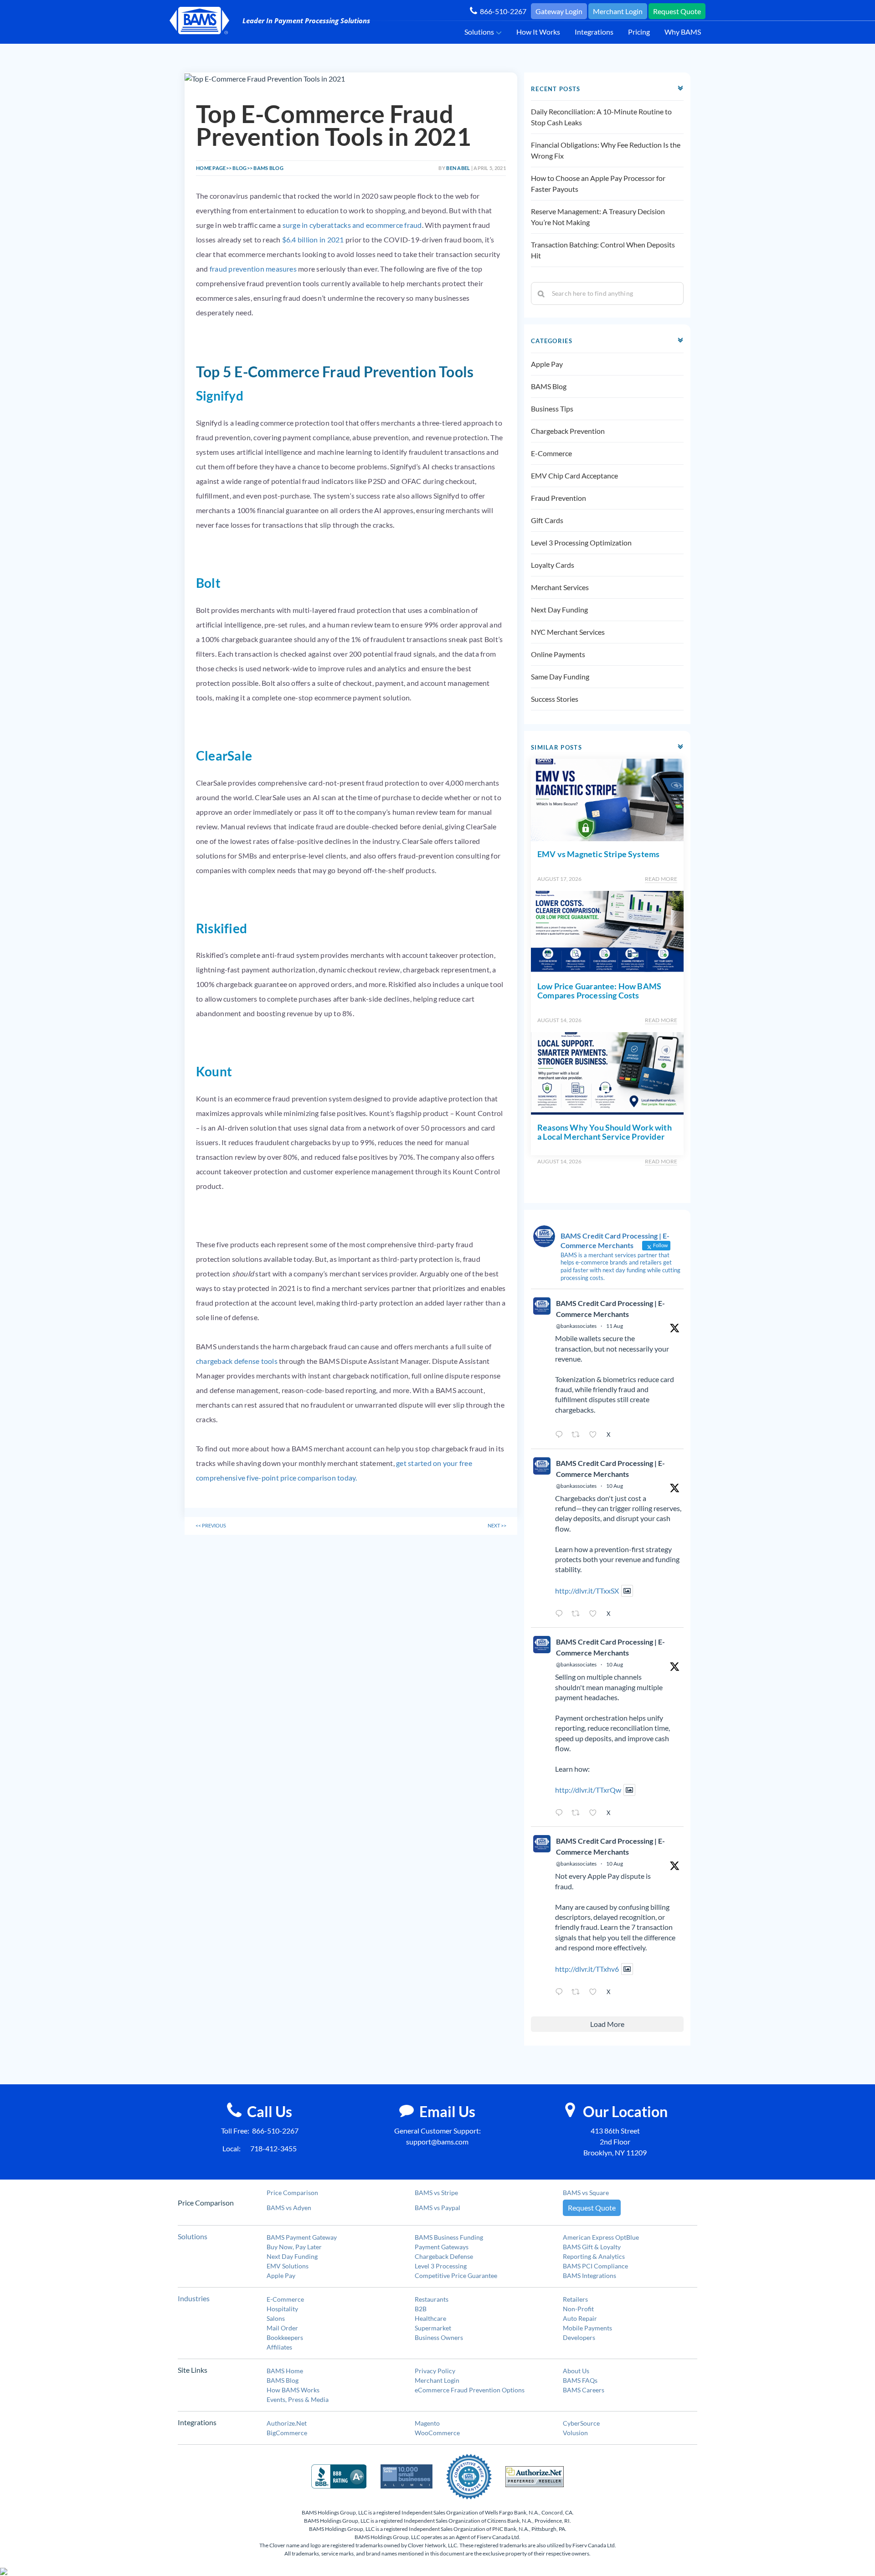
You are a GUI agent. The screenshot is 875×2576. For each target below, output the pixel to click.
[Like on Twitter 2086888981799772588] (595, 1614)
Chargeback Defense (444, 2256)
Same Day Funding (560, 676)
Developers (579, 2337)
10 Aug (615, 1486)
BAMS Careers (584, 2390)
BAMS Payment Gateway (302, 2237)
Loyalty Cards (553, 565)
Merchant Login (618, 11)
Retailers (575, 2299)
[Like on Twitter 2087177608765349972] (595, 1435)
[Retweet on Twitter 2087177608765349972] (578, 1435)
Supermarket (433, 2328)
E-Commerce (551, 453)
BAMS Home (285, 2371)
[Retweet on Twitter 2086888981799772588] (578, 1614)
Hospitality (282, 2309)
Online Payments (558, 654)
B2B (421, 2309)
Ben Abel (458, 168)
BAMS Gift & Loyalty (592, 2247)
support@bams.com (437, 2142)
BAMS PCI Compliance (595, 2266)
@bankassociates (576, 1326)
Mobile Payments (587, 2328)
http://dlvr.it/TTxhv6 (587, 1969)
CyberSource (581, 2423)
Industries (194, 2298)
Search (541, 293)
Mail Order (282, 2328)
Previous (211, 1525)
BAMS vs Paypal (437, 2208)
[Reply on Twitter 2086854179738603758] (561, 1813)
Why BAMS (683, 32)
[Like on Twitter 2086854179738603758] (595, 1813)
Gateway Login (559, 11)
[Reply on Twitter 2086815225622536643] (561, 1992)
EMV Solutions (288, 2266)
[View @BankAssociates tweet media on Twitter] (627, 1591)
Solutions (479, 32)
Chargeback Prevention (568, 431)
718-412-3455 (273, 2148)
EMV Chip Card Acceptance (574, 476)
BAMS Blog (549, 386)
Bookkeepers (285, 2337)
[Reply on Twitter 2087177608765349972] (561, 1435)
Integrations (594, 32)
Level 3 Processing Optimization (581, 542)
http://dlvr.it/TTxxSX (587, 1591)
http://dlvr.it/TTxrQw (588, 1790)
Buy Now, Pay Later (294, 2247)
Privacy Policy (435, 2371)
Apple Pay (547, 364)
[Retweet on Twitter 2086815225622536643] (578, 1992)
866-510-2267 (502, 11)
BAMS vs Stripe (436, 2193)
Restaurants (432, 2299)
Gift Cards (547, 520)
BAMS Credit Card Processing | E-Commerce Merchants (610, 1309)
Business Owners (439, 2337)
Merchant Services (560, 587)
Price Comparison (292, 2193)
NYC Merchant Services (568, 632)
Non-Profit (578, 2309)
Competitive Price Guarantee (456, 2275)
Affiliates (279, 2347)
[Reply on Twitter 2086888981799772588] (561, 1614)
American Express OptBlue (601, 2237)
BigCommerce (287, 2433)
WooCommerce (437, 2433)
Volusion (575, 2433)
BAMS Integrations (589, 2275)
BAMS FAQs (580, 2380)
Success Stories (555, 699)
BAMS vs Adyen (289, 2208)
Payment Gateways (442, 2247)
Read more (661, 879)
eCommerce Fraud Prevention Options (470, 2390)
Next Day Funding (559, 609)
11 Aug (615, 1326)
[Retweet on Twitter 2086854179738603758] (578, 1813)
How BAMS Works (293, 2390)
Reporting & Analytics (594, 2256)
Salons (276, 2318)
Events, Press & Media (298, 2399)
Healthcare (430, 2318)
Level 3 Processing (441, 2266)
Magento (427, 2423)
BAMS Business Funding (449, 2237)
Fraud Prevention (558, 498)
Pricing (639, 32)
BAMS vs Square (586, 2193)
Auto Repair (580, 2318)
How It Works (538, 32)
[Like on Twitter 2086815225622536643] (595, 1992)
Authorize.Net (287, 2423)
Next (497, 1525)
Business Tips (552, 409)
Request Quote (677, 11)
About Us (576, 2371)
